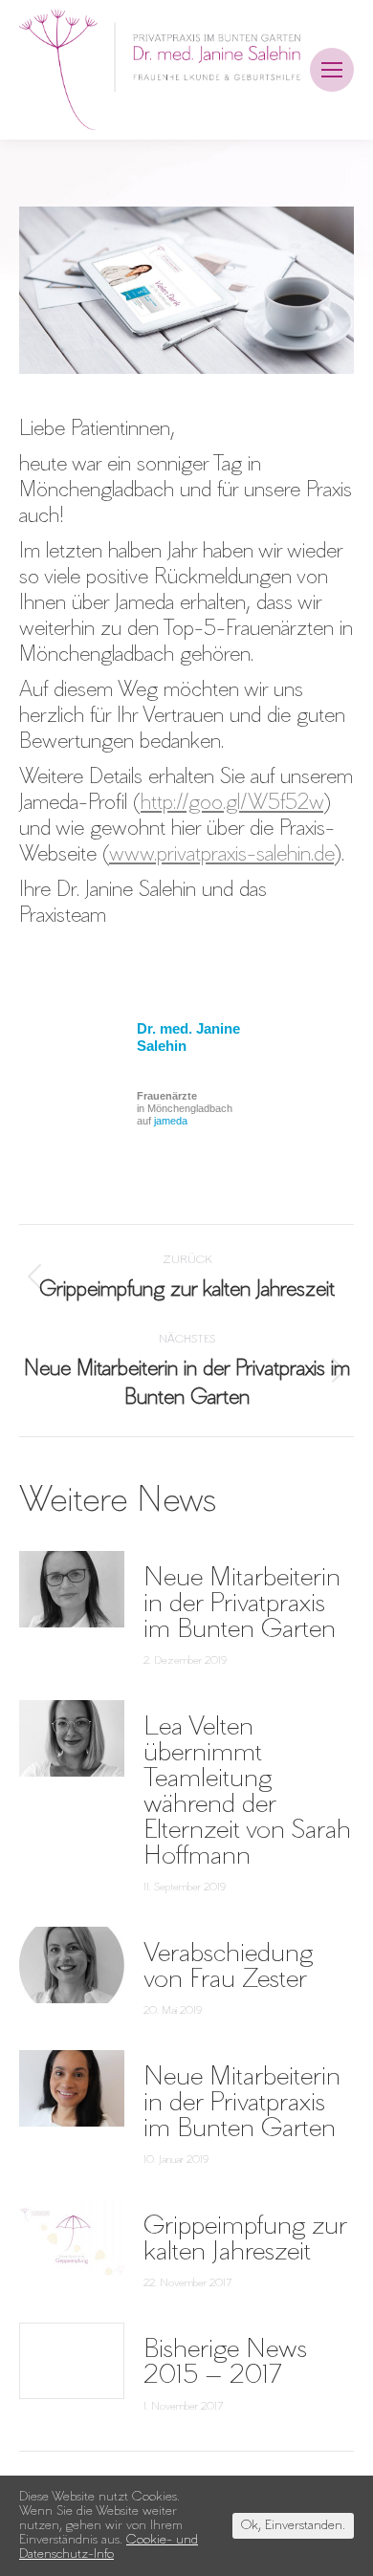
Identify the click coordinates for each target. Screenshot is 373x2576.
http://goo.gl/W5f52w (232, 803)
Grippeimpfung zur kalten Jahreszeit (245, 2238)
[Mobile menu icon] (332, 70)
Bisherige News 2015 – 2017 (225, 2362)
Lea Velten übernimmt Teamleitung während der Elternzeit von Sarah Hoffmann (247, 1791)
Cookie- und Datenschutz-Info (109, 2547)
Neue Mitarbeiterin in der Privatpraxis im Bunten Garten (242, 1603)
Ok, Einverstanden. (293, 2526)
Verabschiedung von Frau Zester (228, 1966)
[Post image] (72, 1589)
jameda (171, 1121)
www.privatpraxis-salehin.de (221, 855)
